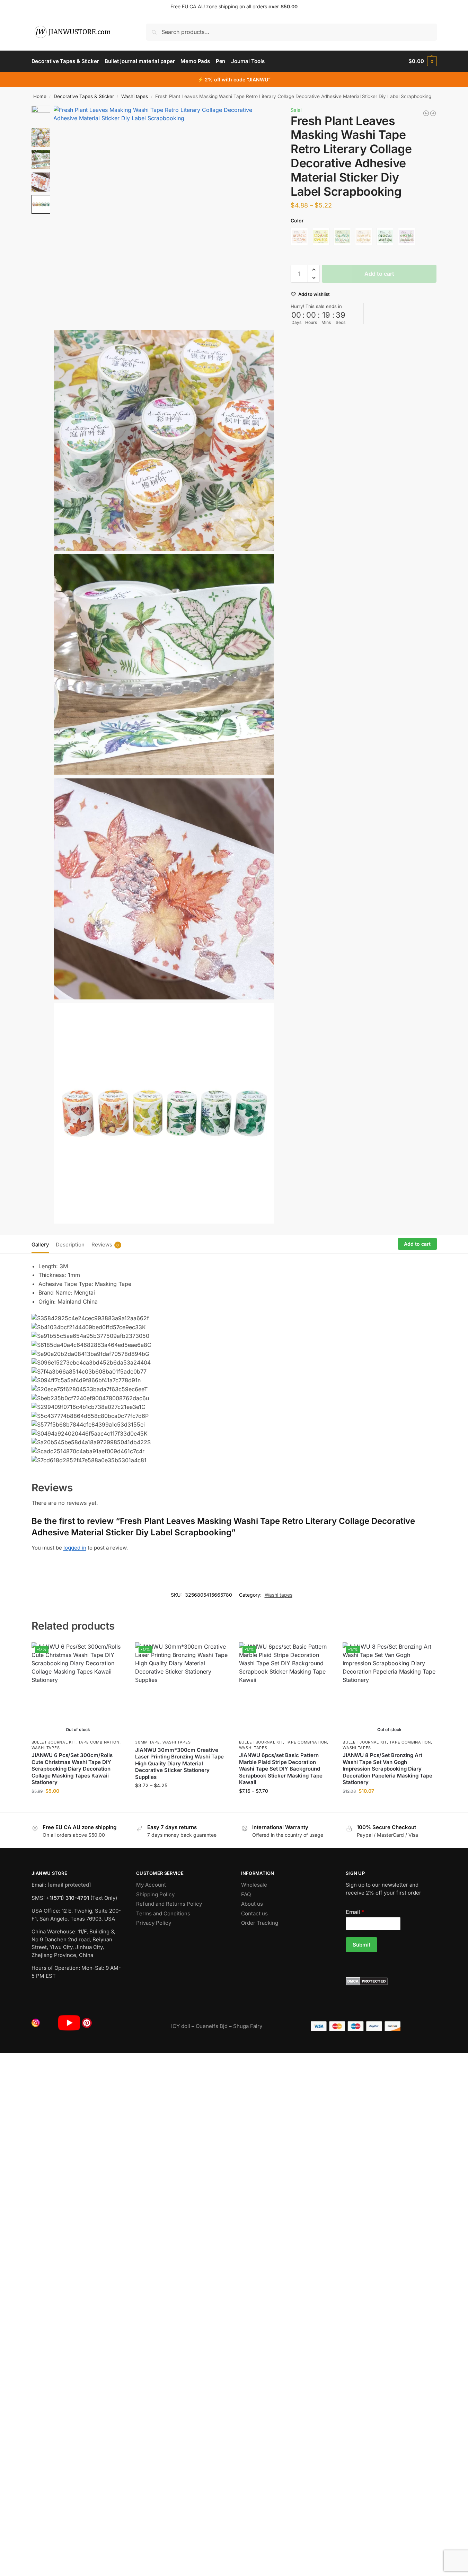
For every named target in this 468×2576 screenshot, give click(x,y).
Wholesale (254, 1885)
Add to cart (379, 274)
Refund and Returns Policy (169, 1904)
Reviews (105, 1245)
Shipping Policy (155, 1894)
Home (40, 96)
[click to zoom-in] (164, 216)
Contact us (254, 1913)
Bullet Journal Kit (54, 1742)
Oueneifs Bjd (212, 2026)
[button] (422, 61)
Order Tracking (260, 1923)
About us (252, 1904)
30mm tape (147, 1742)
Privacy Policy (154, 1923)
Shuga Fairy (248, 2026)
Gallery (40, 1245)
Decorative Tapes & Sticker (84, 96)
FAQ (246, 1894)
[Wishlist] (114, 1653)
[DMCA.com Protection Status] (391, 1981)
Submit (361, 1945)
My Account (151, 1885)
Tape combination (99, 1742)
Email (355, 1912)
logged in (75, 1548)
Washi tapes (135, 96)
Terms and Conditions (163, 1913)
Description (70, 1245)
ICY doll (181, 2026)
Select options (78, 1805)
